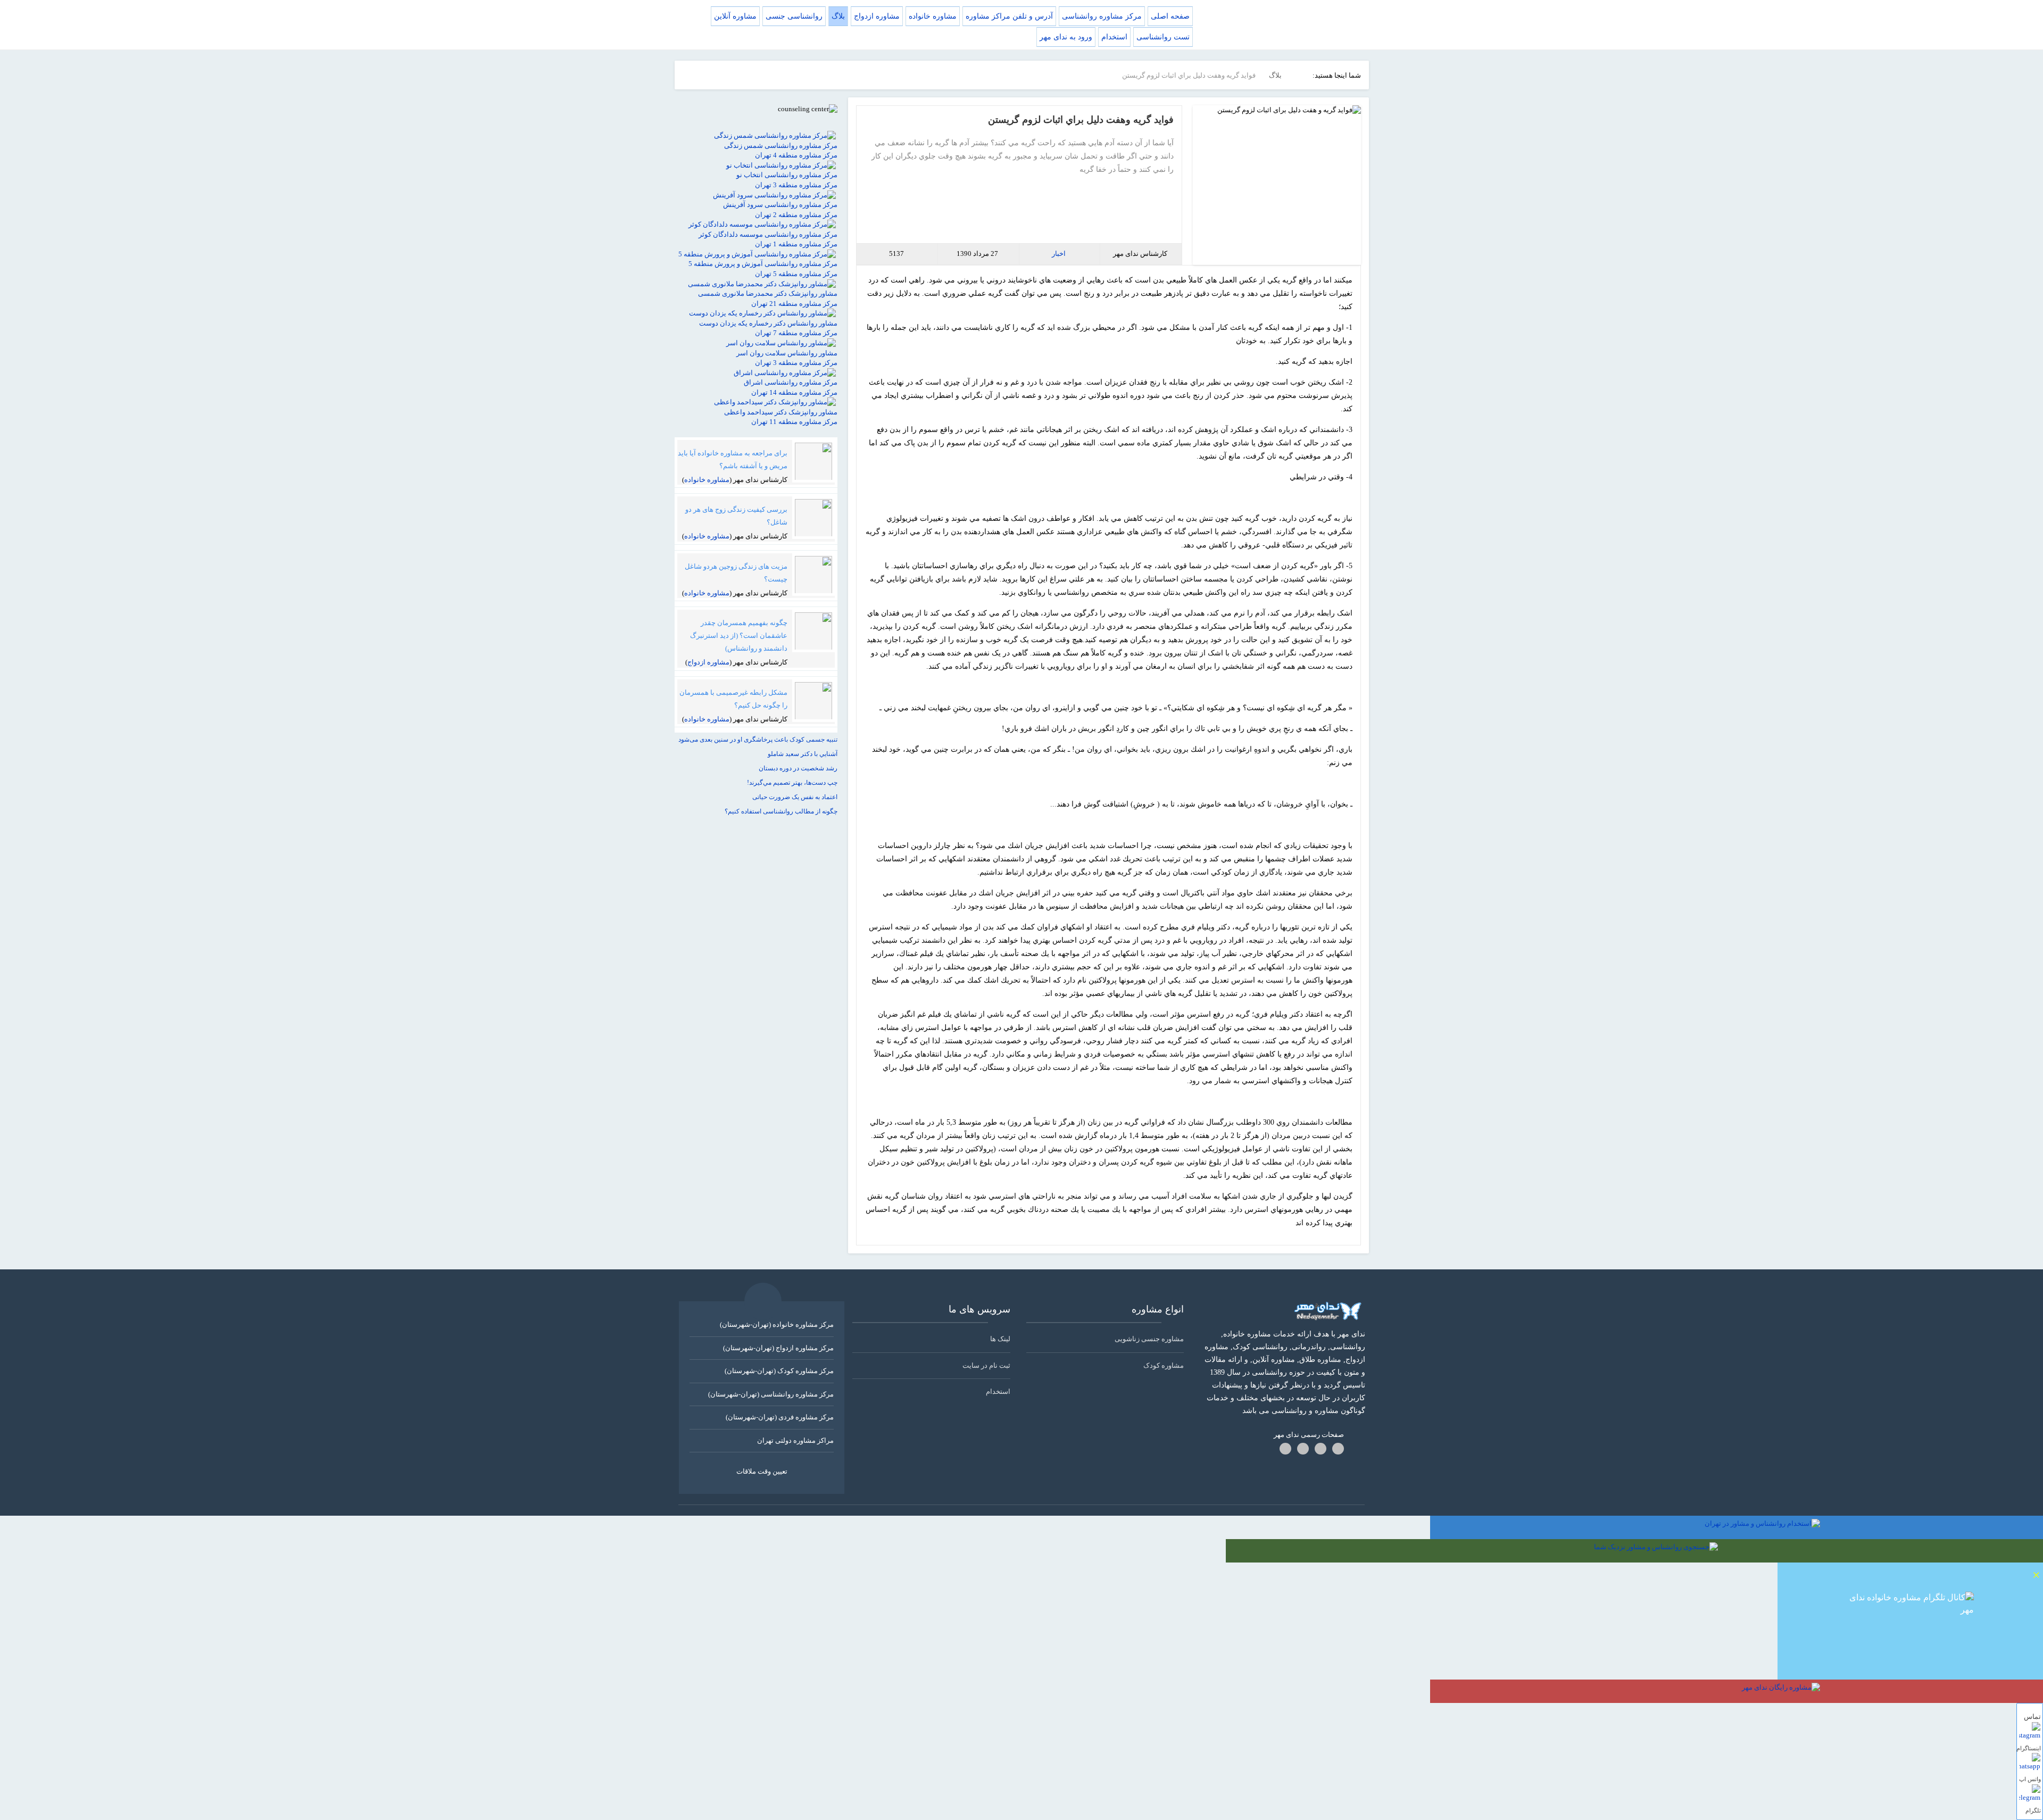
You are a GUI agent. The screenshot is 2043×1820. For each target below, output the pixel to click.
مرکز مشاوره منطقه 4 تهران (796, 155)
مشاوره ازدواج (708, 662)
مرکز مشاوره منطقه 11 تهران (794, 422)
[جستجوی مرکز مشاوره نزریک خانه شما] (1634, 1551)
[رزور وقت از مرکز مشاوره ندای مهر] (1910, 1664)
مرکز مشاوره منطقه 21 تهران (794, 304)
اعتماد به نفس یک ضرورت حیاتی (795, 797)
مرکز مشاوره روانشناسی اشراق (791, 382)
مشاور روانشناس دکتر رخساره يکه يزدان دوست (768, 323)
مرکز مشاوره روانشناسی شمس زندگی (781, 146)
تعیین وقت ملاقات (762, 1471)
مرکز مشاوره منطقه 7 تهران (796, 333)
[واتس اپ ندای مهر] (2030, 1764)
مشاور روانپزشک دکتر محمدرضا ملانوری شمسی (768, 293)
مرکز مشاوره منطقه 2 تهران (796, 215)
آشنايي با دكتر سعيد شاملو (803, 754)
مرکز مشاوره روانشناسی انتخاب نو (787, 175)
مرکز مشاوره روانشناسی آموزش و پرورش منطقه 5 (763, 264)
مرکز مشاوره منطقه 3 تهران (796, 185)
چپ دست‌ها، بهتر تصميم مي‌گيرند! (792, 783)
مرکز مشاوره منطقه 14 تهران (794, 392)
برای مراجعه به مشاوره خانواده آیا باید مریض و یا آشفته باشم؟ (733, 459)
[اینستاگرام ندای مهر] (2030, 1733)
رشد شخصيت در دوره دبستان (798, 768)
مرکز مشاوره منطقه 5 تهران (796, 274)
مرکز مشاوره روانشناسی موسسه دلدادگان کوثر (768, 234)
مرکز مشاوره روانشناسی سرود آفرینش (780, 205)
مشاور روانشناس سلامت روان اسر (787, 353)
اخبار (1059, 254)
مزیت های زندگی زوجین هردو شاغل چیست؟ (736, 573)
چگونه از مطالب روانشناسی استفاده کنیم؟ (781, 811)
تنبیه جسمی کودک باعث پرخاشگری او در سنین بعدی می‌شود (758, 739)
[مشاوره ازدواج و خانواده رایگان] (1737, 1691)
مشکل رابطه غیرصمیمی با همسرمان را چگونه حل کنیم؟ (733, 699)
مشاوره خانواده (707, 480)
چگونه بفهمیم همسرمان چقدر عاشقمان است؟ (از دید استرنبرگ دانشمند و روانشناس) (739, 635)
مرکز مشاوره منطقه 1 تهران (796, 244)
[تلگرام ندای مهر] (2030, 1795)
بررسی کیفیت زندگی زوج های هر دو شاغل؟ (736, 516)
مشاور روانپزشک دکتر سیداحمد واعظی (781, 412)
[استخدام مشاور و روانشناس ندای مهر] (1737, 1527)
